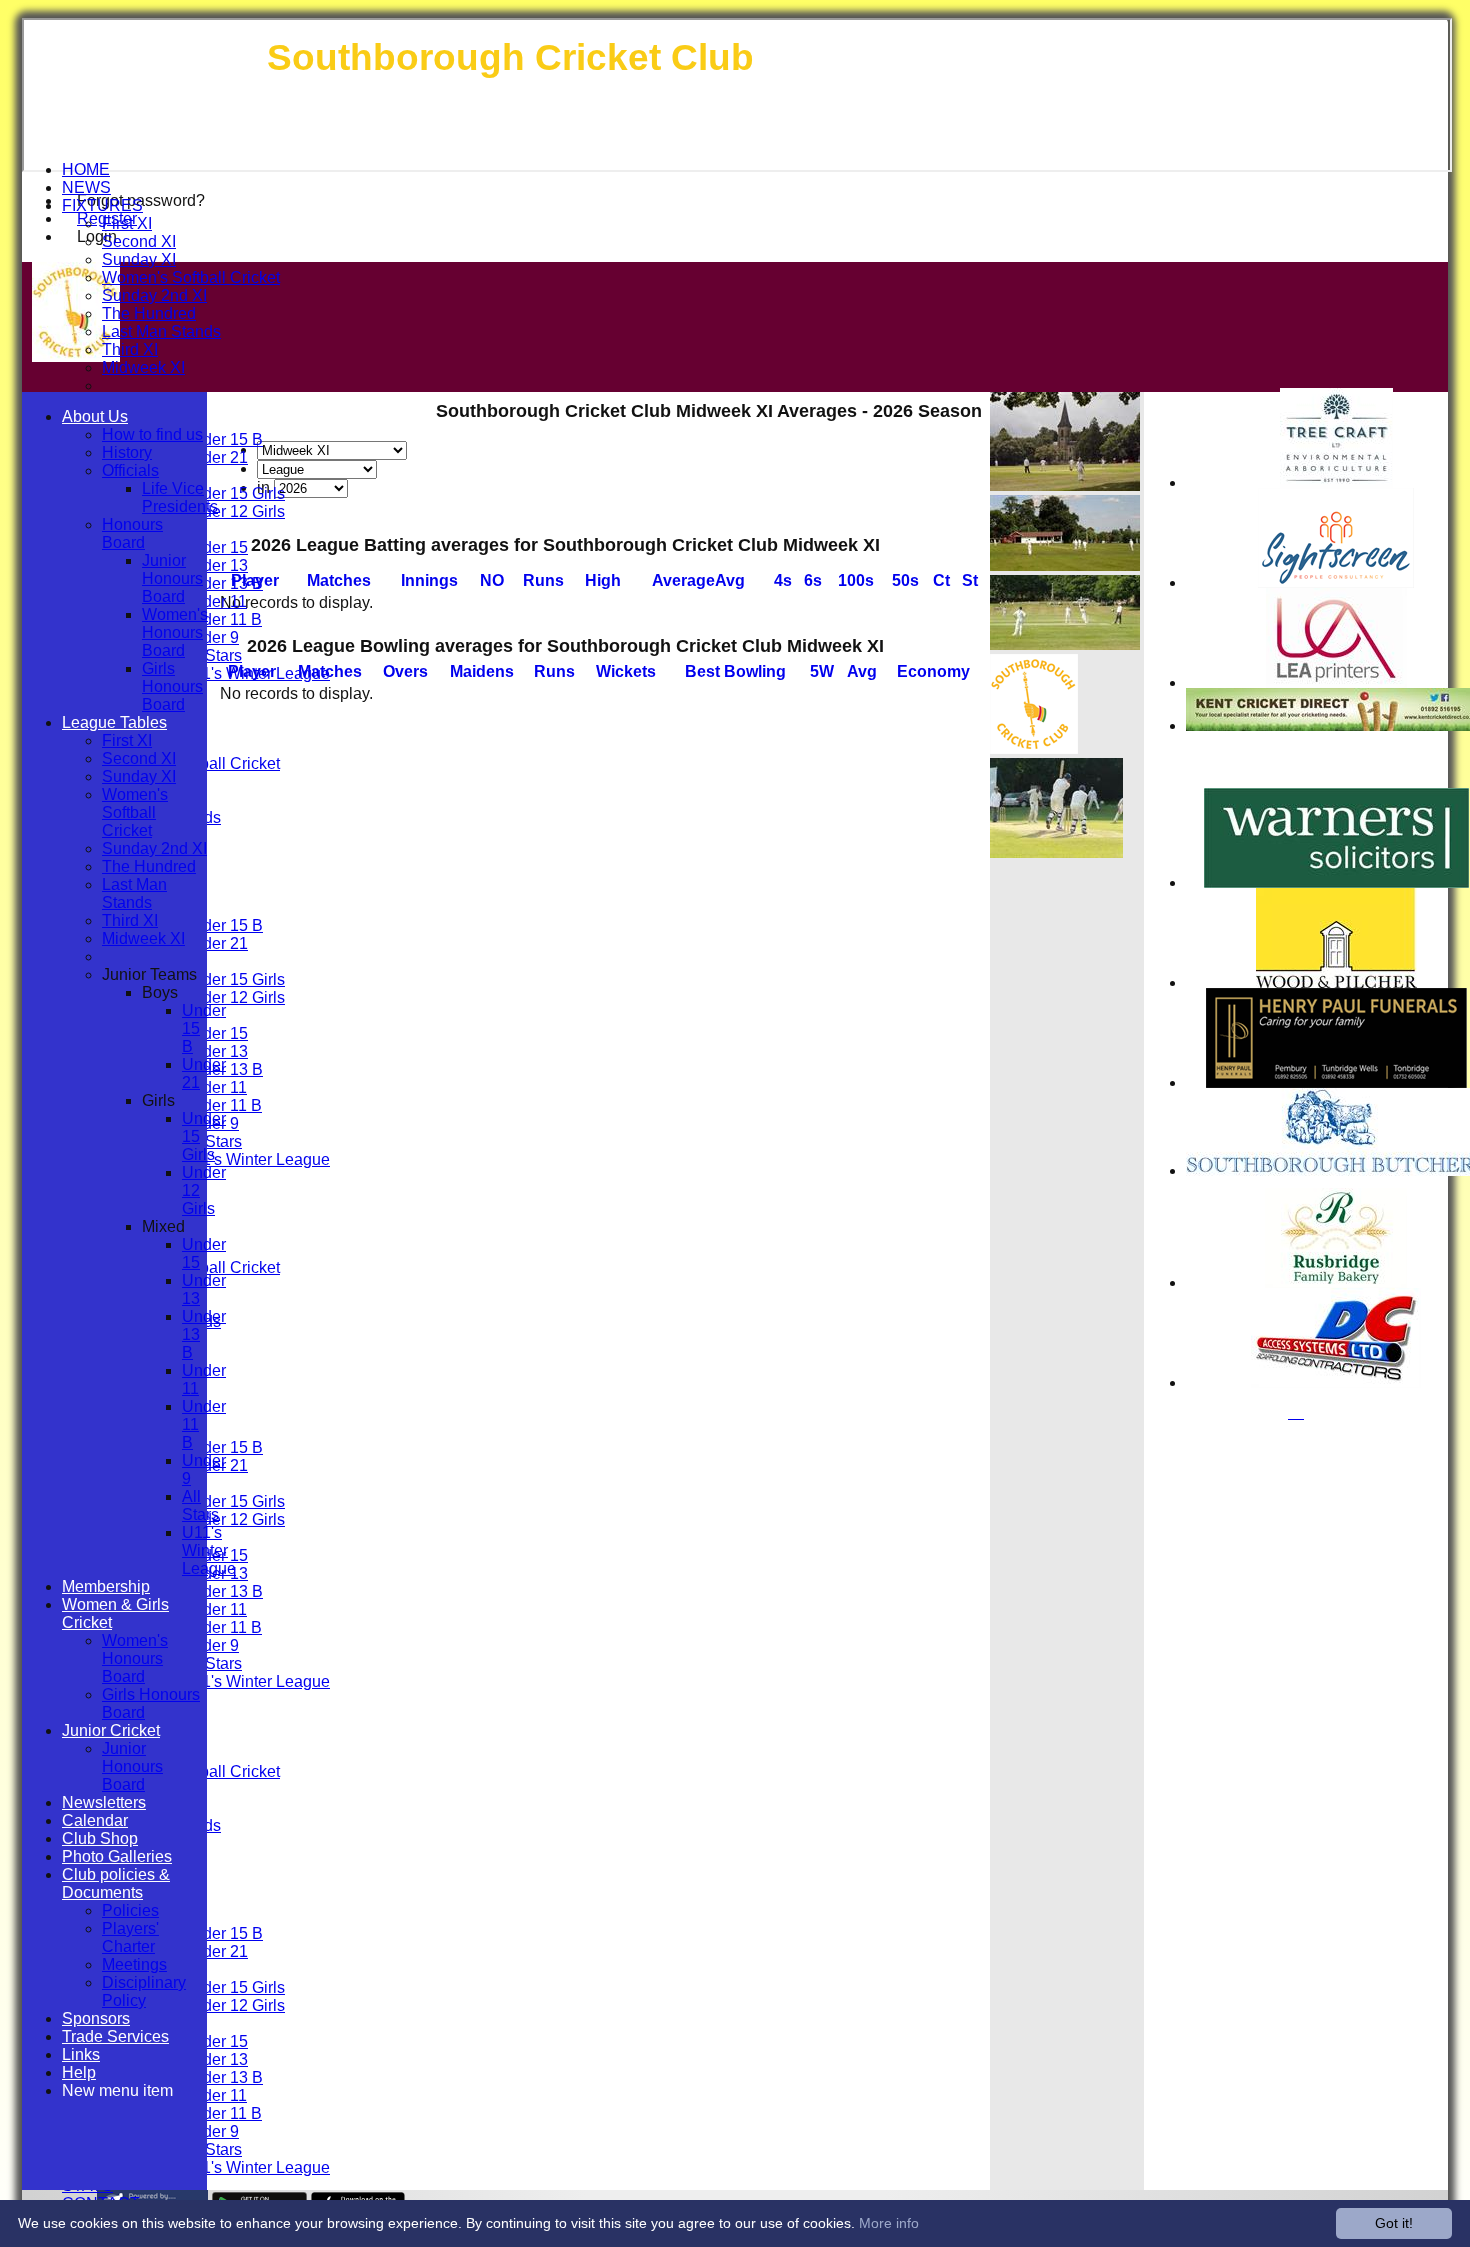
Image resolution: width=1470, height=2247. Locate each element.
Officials (130, 470)
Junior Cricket (111, 1730)
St (970, 580)
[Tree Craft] (1336, 482)
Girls (158, 1100)
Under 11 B (222, 619)
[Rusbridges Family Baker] (1336, 1282)
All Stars (212, 655)
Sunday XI (139, 259)
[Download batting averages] (980, 564)
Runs (543, 580)
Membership (106, 1586)
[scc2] (1065, 565)
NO (492, 580)
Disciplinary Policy (144, 1991)
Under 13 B (222, 583)
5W (822, 671)
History (127, 452)
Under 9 (210, 637)
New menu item (117, 2090)
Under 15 (215, 547)
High (603, 580)
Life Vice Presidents (180, 497)
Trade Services (115, 2036)
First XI (127, 223)
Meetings (134, 1964)
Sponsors (96, 2018)
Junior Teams (149, 974)
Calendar (95, 1820)
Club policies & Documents (116, 1883)
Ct (941, 580)
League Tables (114, 722)
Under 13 (215, 565)
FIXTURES (102, 205)
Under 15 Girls (233, 493)
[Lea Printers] (1336, 682)
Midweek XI (143, 367)
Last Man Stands (161, 331)
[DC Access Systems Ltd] (1336, 1382)
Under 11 (214, 601)
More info (889, 2223)
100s (856, 580)
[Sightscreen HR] (1336, 582)
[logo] (1034, 748)
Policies (130, 1910)
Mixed (163, 1226)
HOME (86, 169)
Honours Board (132, 533)
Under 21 (215, 457)
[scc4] (1056, 852)
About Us (95, 416)
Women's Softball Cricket (191, 277)
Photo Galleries (117, 1856)
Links (81, 2054)
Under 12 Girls (233, 511)
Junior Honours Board (172, 578)
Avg (862, 671)
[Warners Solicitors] (1336, 882)
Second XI (139, 241)
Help (79, 2072)
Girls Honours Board (172, 686)
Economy (933, 671)
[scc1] (1065, 485)
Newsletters (104, 1802)
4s (783, 580)
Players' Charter (130, 1937)
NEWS (86, 187)
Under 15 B (222, 439)
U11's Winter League (256, 673)
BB (735, 671)
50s (905, 580)
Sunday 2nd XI (154, 295)
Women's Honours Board (175, 632)
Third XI (130, 349)
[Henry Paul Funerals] (1336, 1082)
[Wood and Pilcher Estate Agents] (1336, 982)
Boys (160, 992)
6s (813, 580)
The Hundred (149, 313)
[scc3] (1065, 644)
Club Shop (100, 1838)
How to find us (152, 434)
